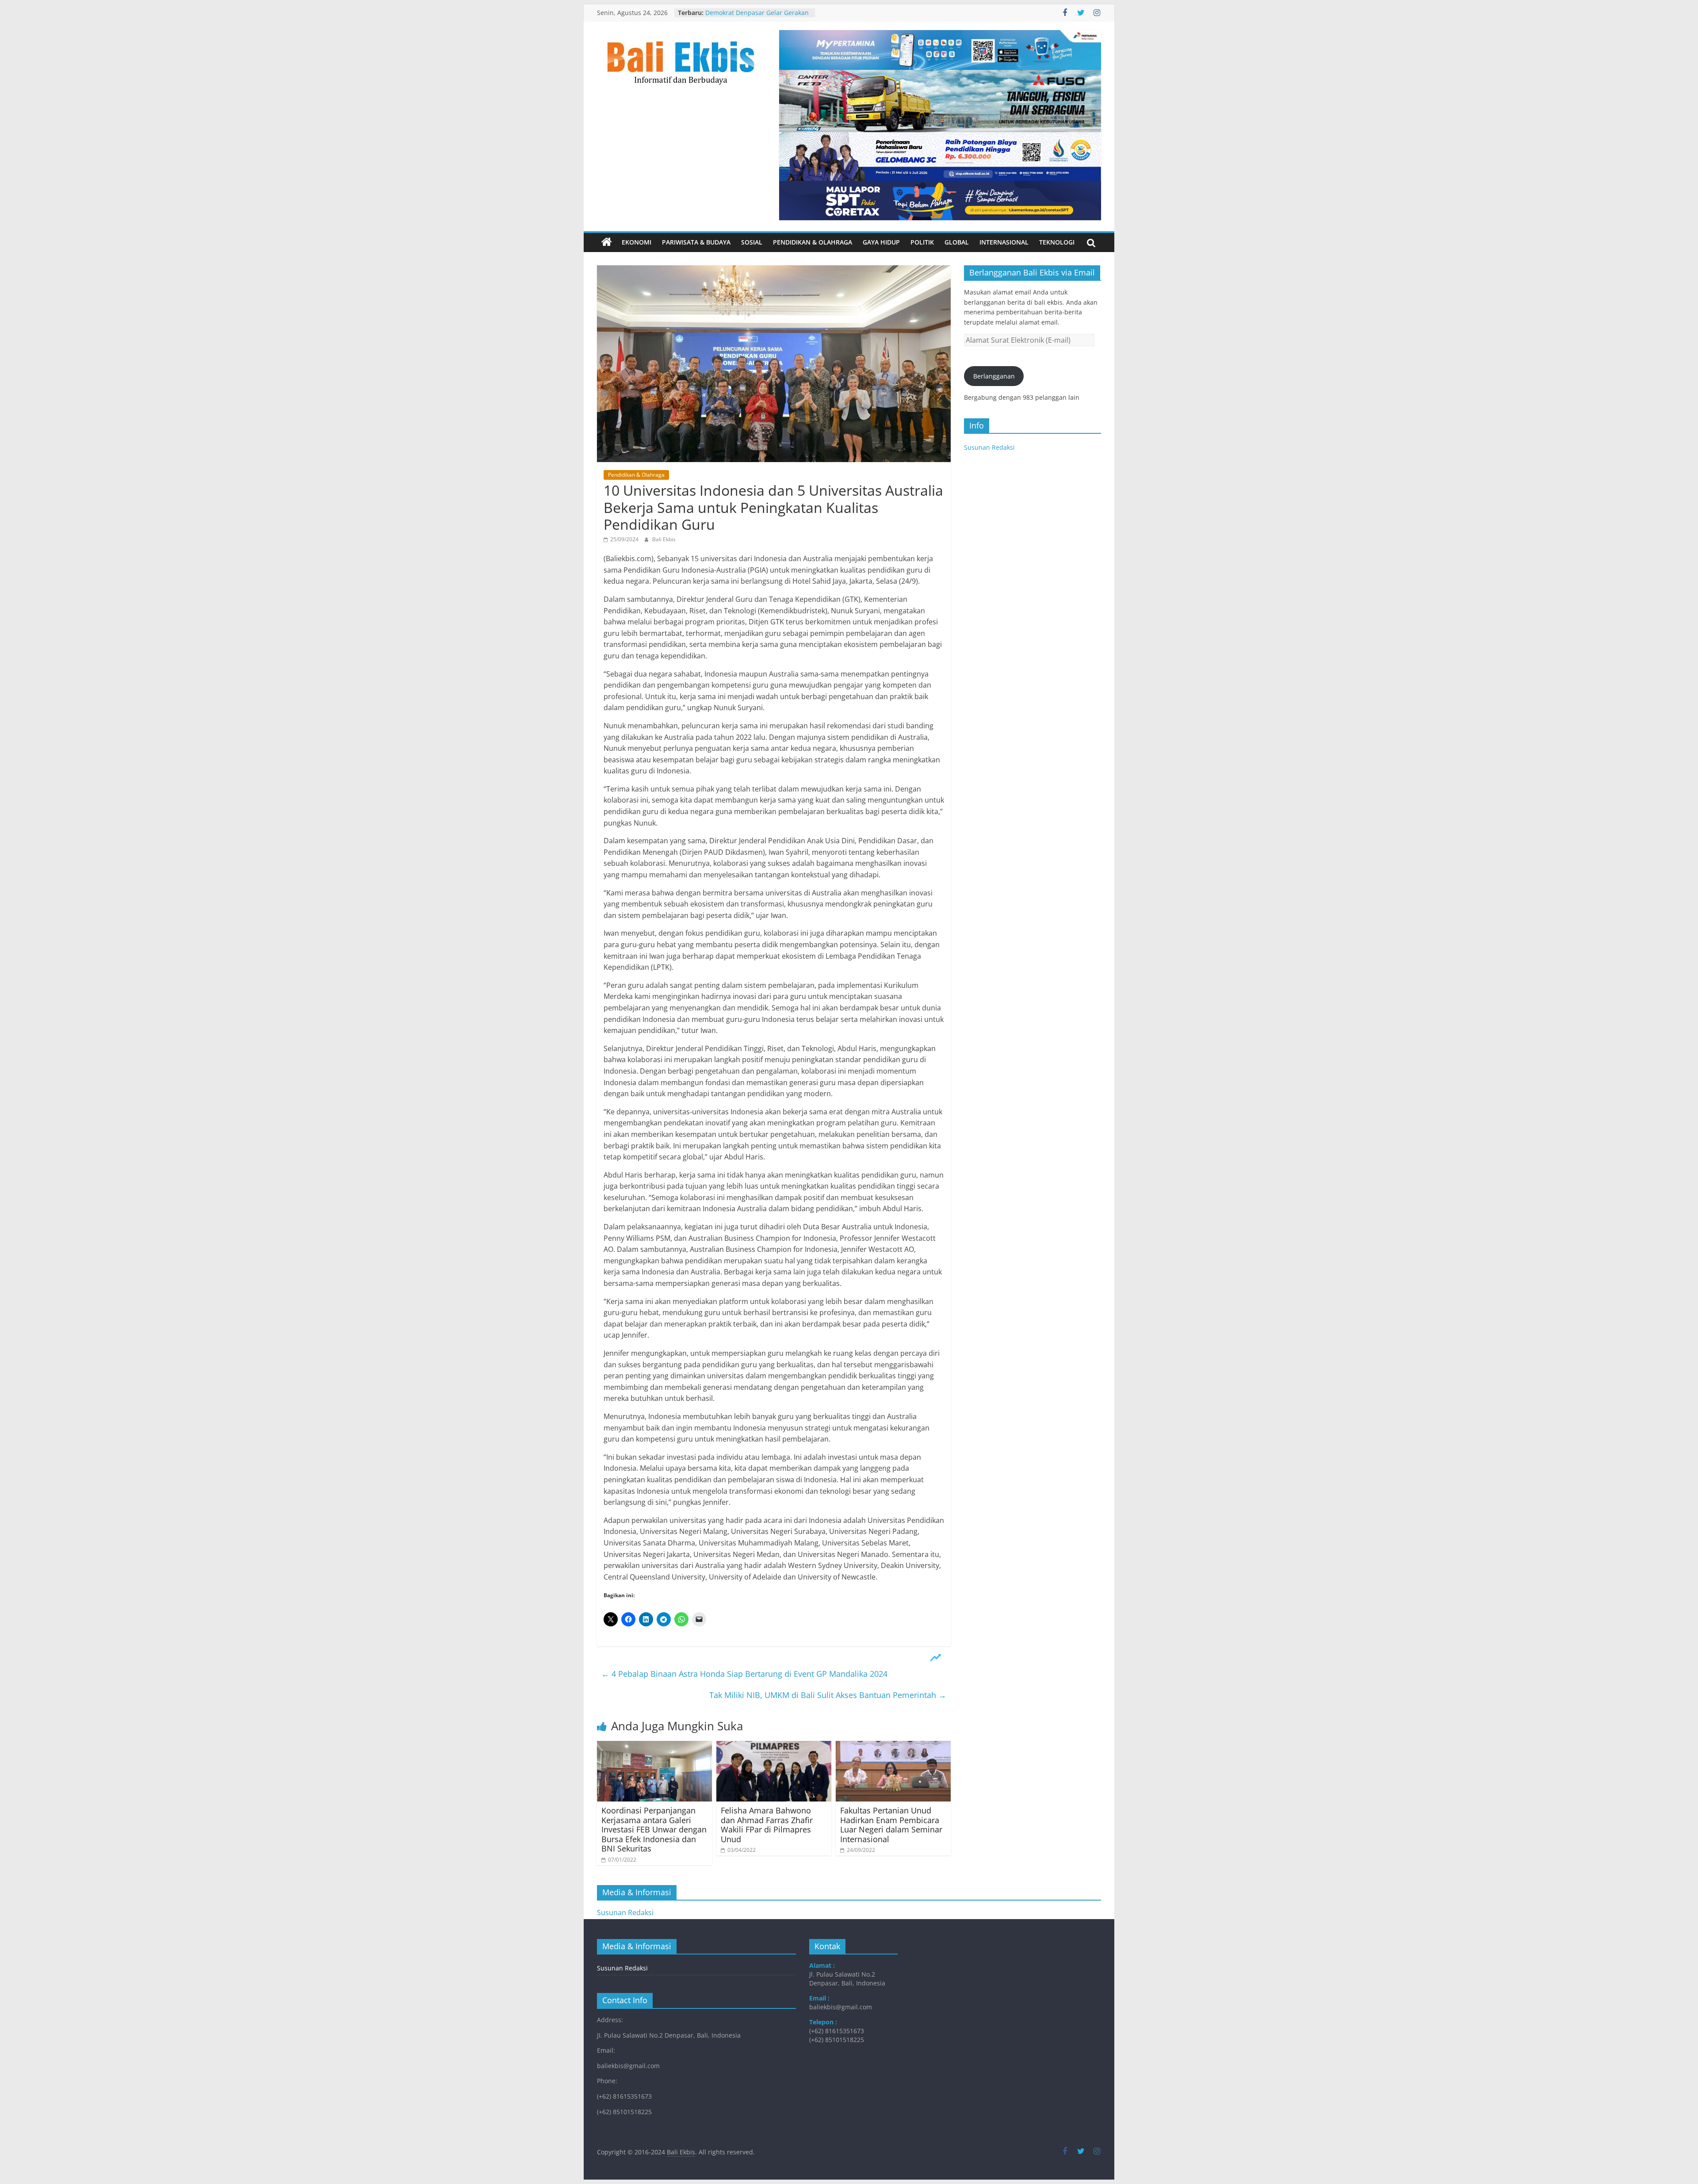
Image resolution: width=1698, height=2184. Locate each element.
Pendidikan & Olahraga (813, 242)
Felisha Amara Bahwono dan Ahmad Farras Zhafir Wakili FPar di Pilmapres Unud (767, 1825)
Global (957, 242)
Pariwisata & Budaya (696, 242)
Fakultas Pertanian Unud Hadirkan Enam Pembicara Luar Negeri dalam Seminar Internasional (891, 1825)
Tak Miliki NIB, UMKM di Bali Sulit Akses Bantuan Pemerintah (828, 1695)
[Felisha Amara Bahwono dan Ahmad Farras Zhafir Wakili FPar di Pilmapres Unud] (774, 1746)
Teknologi (1057, 242)
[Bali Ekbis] (607, 242)
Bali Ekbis (664, 539)
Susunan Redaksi (989, 447)
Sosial (752, 242)
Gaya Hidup (881, 242)
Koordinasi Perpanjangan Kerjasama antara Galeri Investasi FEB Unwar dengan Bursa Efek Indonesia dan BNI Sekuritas (654, 1829)
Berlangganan (994, 376)
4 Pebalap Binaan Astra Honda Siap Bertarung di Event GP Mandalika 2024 (744, 1674)
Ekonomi (637, 242)
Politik (922, 242)
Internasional (1004, 242)
